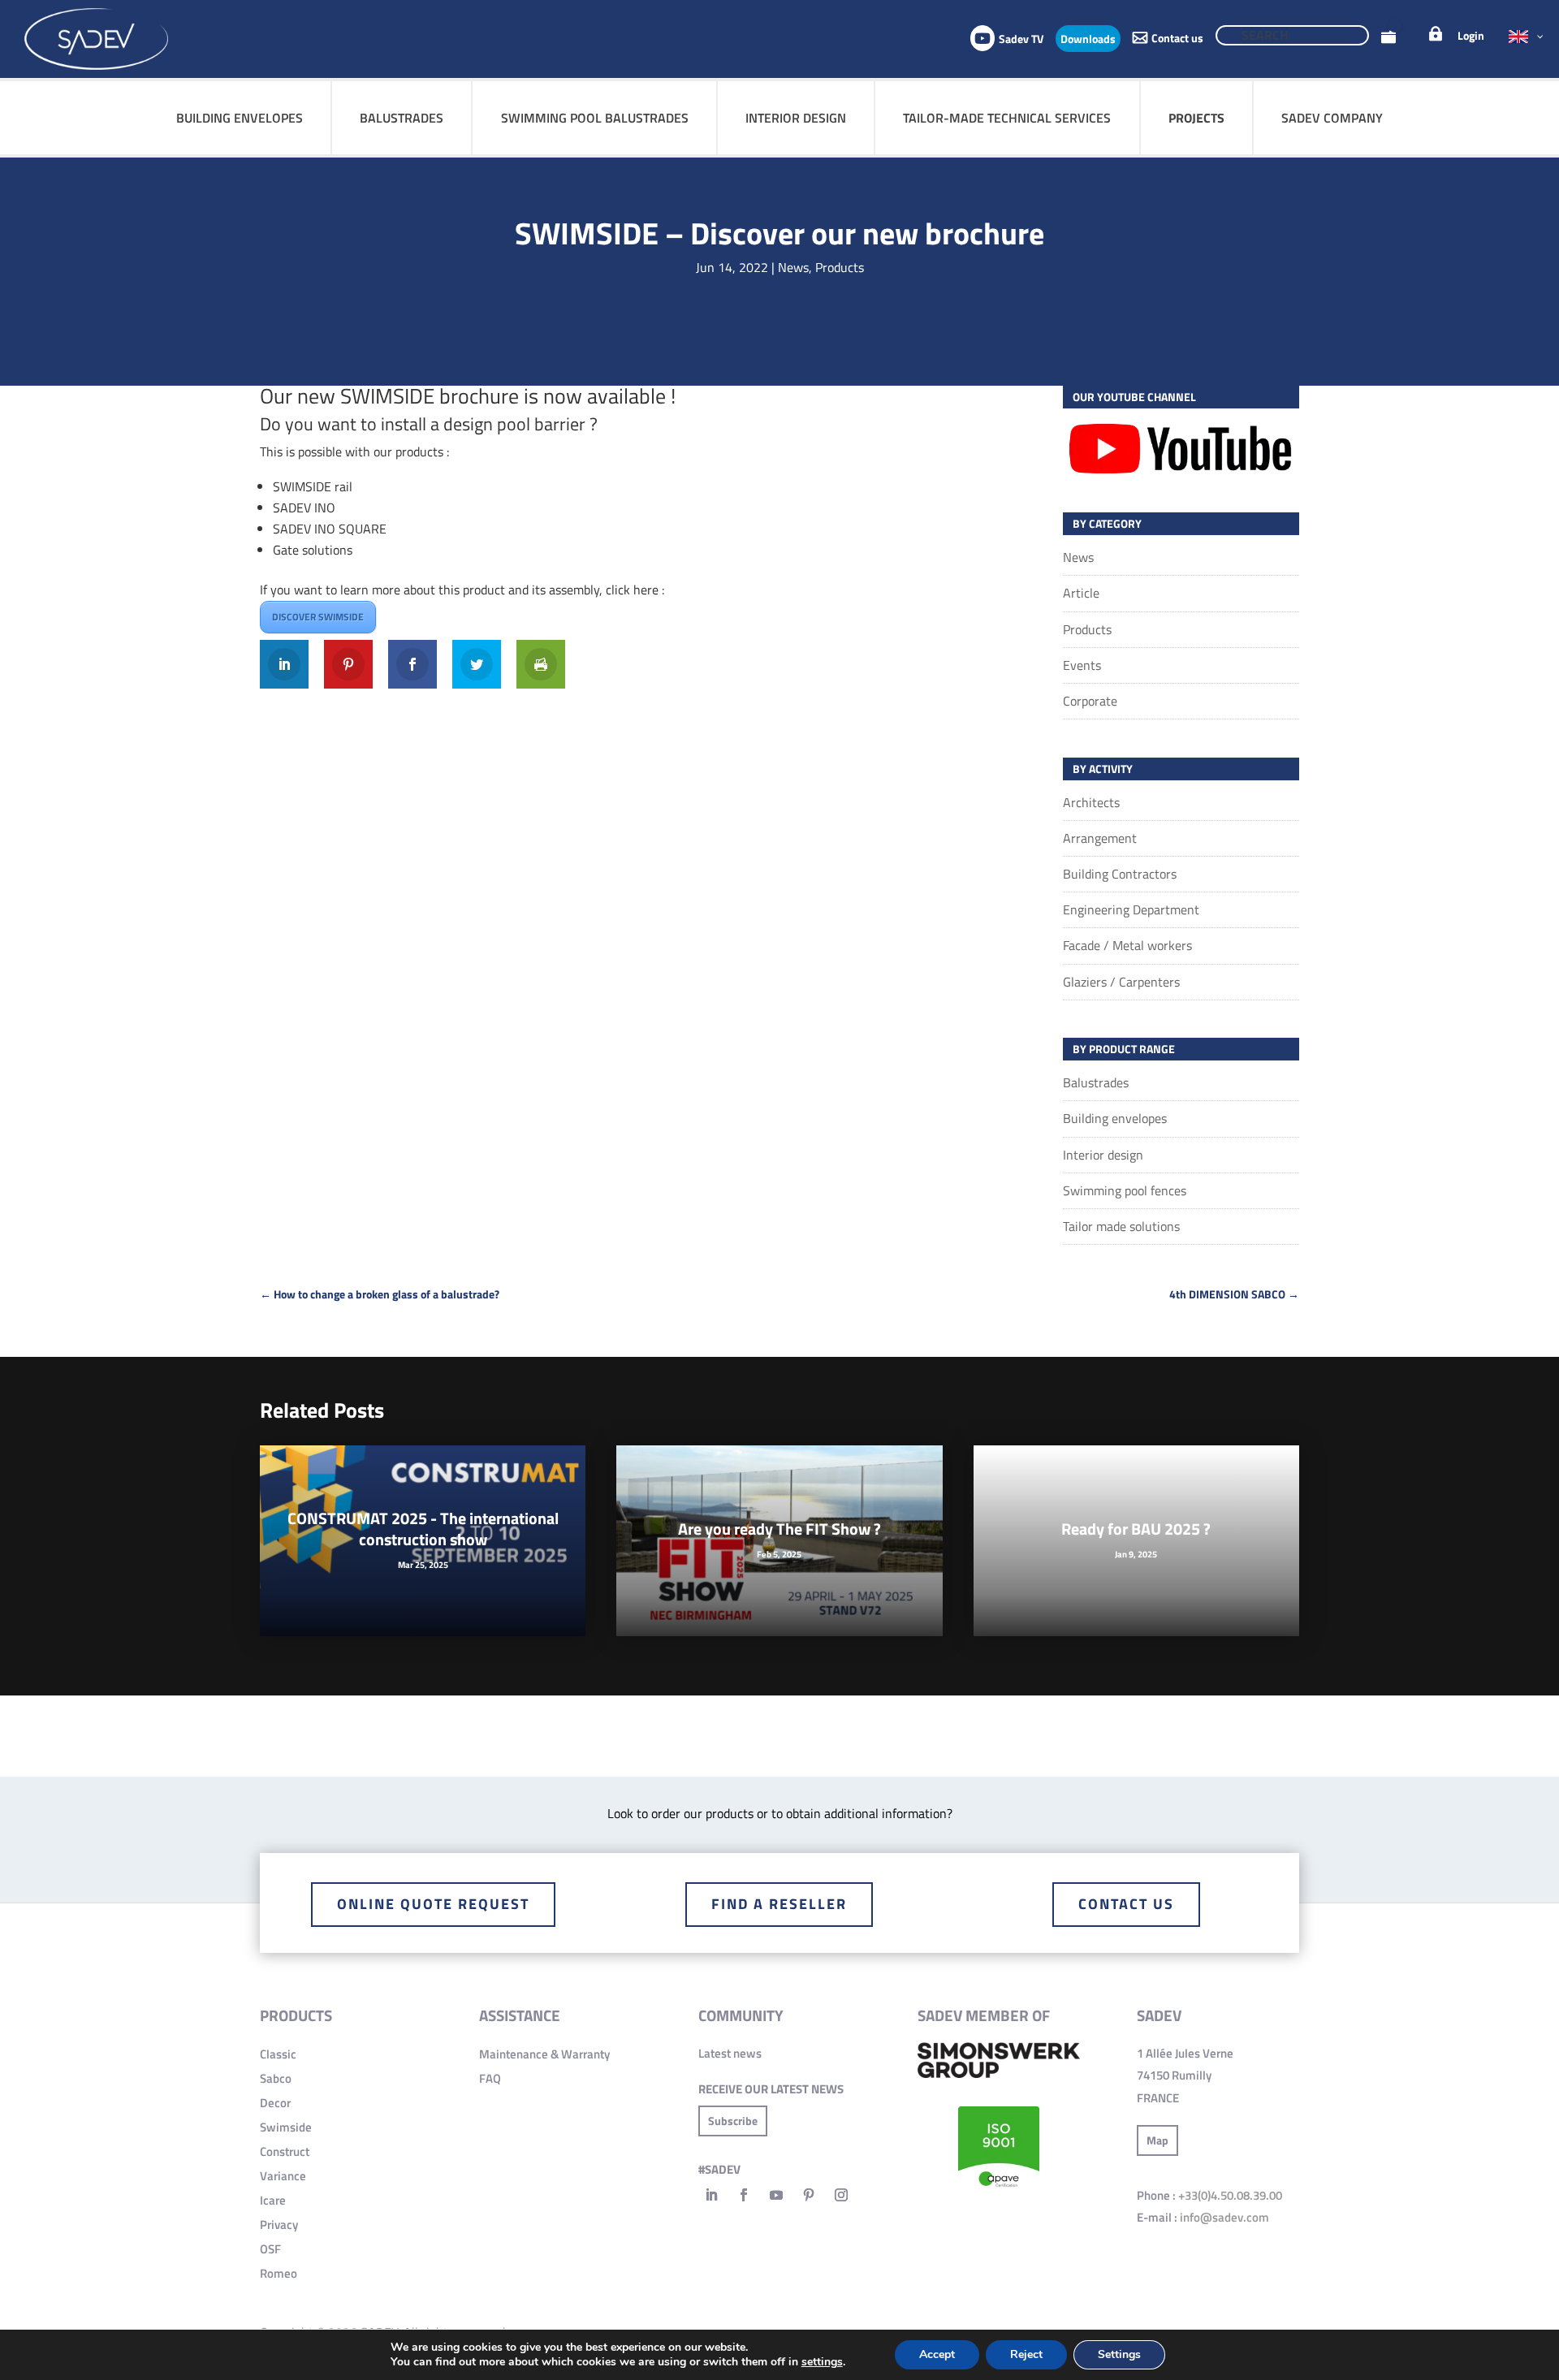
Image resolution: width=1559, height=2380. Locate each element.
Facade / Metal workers (1127, 945)
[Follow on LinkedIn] (711, 2195)
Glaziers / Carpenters (1121, 982)
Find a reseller (779, 1904)
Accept (937, 2354)
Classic (278, 2054)
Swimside (286, 2127)
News (793, 267)
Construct (285, 2151)
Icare (273, 2200)
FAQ (490, 2078)
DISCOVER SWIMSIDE (318, 617)
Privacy (279, 2225)
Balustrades (1096, 1082)
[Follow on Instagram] (841, 2195)
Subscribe (733, 2121)
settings (822, 2362)
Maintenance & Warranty (544, 2054)
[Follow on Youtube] (776, 2195)
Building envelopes (1115, 1118)
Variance (283, 2176)
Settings (1119, 2354)
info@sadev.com (1224, 2217)
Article (1081, 593)
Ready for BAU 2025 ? (1136, 1529)
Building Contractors (1120, 874)
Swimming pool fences (1125, 1190)
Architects (1091, 802)
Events (1082, 665)
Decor (275, 2103)
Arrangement (1100, 838)
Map (1157, 2140)
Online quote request (433, 1904)
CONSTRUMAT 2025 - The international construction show (423, 1529)
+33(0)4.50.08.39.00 (1230, 2195)
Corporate (1090, 701)
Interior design (1103, 1155)
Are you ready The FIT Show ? (779, 1529)
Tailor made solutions (1121, 1226)
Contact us (1126, 1904)
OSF (270, 2249)
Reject (1026, 2354)
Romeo (279, 2273)
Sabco (276, 2078)
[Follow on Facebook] (744, 2195)
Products (840, 267)
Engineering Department (1131, 909)
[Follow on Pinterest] (809, 2195)
